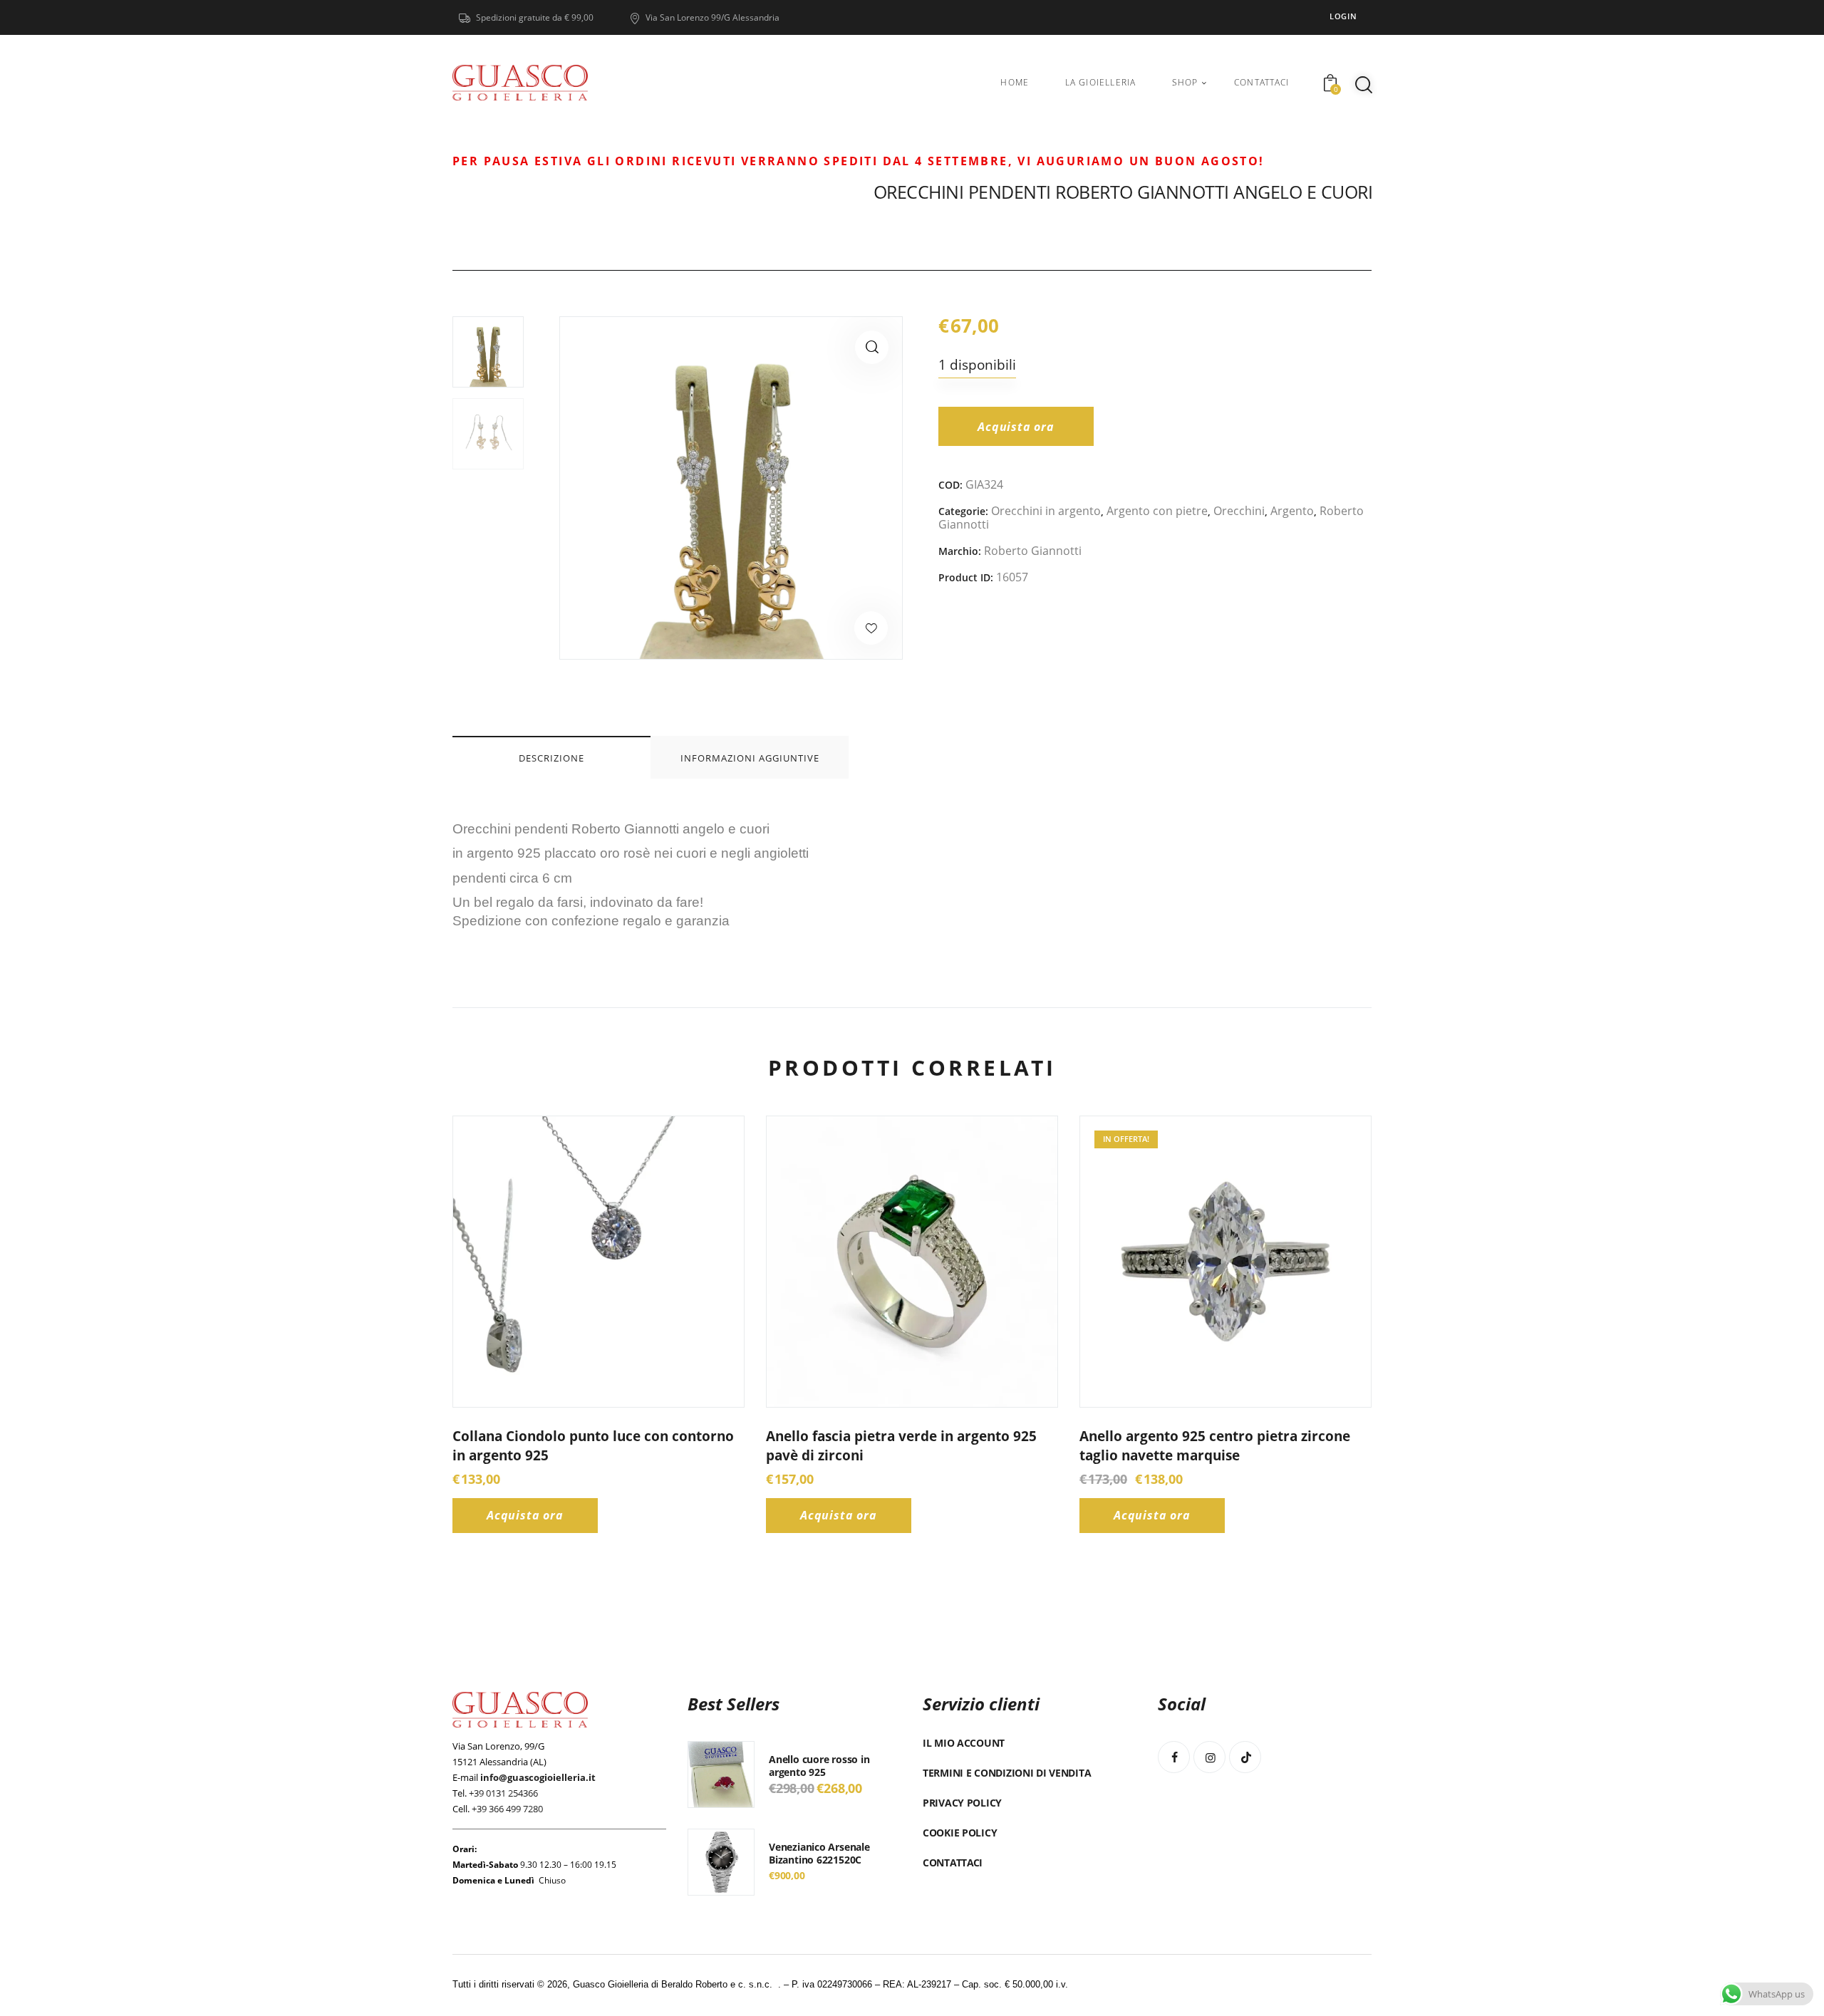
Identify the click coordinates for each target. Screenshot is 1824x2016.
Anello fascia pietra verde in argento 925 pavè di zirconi (901, 1446)
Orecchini (1239, 511)
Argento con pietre (1157, 511)
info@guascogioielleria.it (538, 1777)
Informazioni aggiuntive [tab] (750, 758)
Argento (1292, 511)
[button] (872, 347)
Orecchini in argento (1046, 511)
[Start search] (1364, 85)
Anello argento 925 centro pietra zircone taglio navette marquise (1215, 1446)
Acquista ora (1016, 427)
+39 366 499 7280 (507, 1809)
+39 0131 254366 (503, 1793)
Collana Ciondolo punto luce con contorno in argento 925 (593, 1446)
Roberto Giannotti (1033, 551)
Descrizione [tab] (551, 758)
